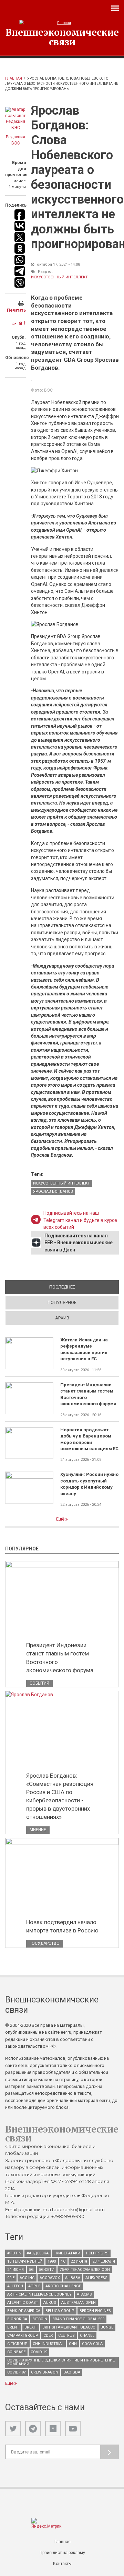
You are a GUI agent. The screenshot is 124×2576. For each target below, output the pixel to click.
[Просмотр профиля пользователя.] (15, 119)
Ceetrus (66, 2336)
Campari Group (23, 2336)
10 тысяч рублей (25, 2261)
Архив (62, 1318)
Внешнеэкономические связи (62, 37)
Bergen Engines (95, 2311)
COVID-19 (39, 2352)
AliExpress (96, 2278)
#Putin (14, 2253)
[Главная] (62, 23)
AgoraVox (50, 2278)
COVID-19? (17, 2372)
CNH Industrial (48, 2344)
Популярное (62, 1302)
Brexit (31, 2327)
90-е (11, 2278)
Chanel (87, 2336)
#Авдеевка (38, 2253)
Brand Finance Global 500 (78, 2319)
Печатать (16, 310)
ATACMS (84, 2294)
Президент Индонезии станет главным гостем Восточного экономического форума (88, 1394)
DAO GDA (72, 2372)
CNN (73, 2344)
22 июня (79, 2261)
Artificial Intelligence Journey (39, 2294)
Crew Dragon (45, 2372)
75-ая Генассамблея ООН (85, 2270)
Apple (34, 2286)
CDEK (48, 2336)
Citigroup (17, 2344)
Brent (13, 2327)
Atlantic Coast (23, 2303)
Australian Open (79, 2303)
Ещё (61, 1519)
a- (14, 324)
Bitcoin (40, 2319)
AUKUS (50, 2303)
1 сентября (97, 2253)
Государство (45, 1943)
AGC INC (27, 2278)
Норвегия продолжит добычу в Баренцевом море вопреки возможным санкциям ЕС (89, 1439)
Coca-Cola (92, 2344)
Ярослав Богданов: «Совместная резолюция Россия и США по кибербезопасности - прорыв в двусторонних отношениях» (60, 1796)
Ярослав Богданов (53, 1192)
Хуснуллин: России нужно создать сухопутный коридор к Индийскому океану (89, 1484)
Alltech (15, 2286)
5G (31, 2270)
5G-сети (47, 2270)
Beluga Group (60, 2311)
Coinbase (16, 2352)
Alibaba (73, 2278)
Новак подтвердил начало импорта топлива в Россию (62, 1926)
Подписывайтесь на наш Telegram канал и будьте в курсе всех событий (80, 1220)
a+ (22, 323)
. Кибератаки (67, 2253)
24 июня (15, 2270)
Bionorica (17, 2319)
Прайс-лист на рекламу (62, 2553)
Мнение (38, 1830)
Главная (14, 78)
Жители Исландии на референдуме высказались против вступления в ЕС (84, 1349)
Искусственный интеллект (59, 277)
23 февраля (104, 2261)
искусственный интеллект (61, 1183)
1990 (52, 2261)
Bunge (107, 2327)
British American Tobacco (69, 2327)
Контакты (62, 2564)
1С (63, 2261)
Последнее (84, 1287)
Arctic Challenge (63, 2286)
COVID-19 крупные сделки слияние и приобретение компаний (61, 2362)
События (39, 1683)
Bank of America (24, 2311)
